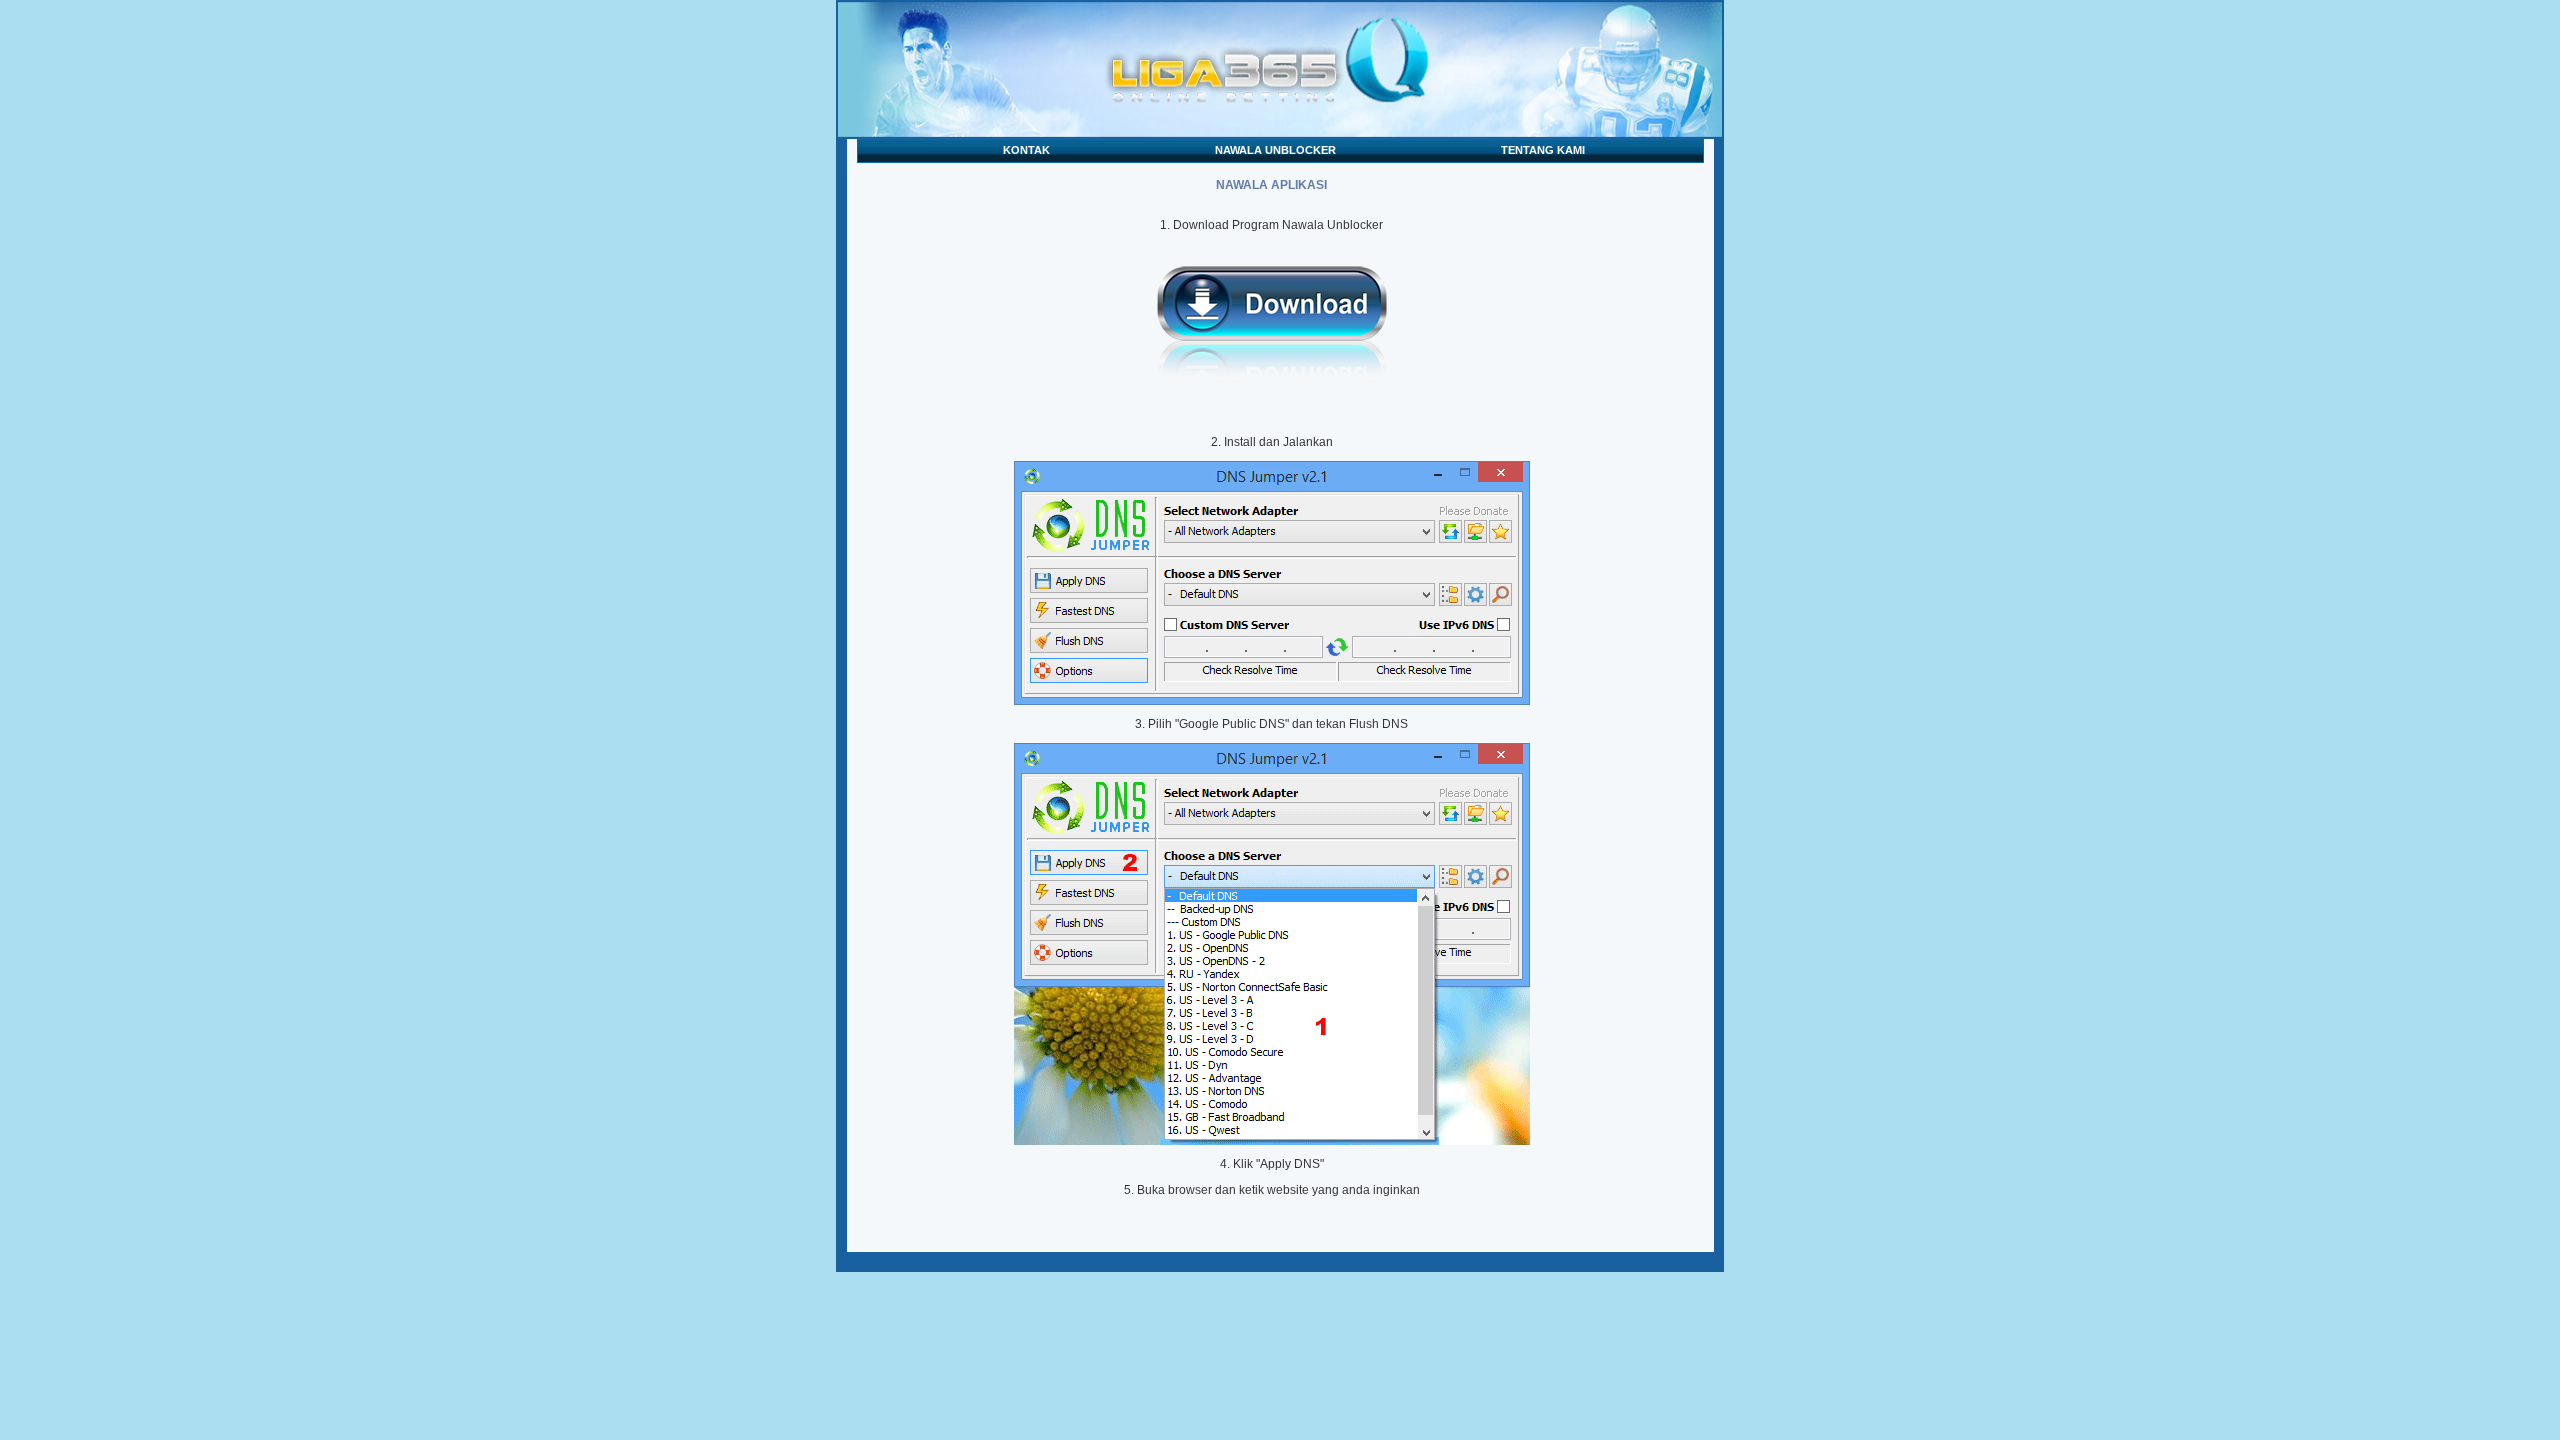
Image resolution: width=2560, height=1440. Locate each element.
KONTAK (1026, 150)
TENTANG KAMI (1543, 150)
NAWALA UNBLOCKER (1275, 150)
